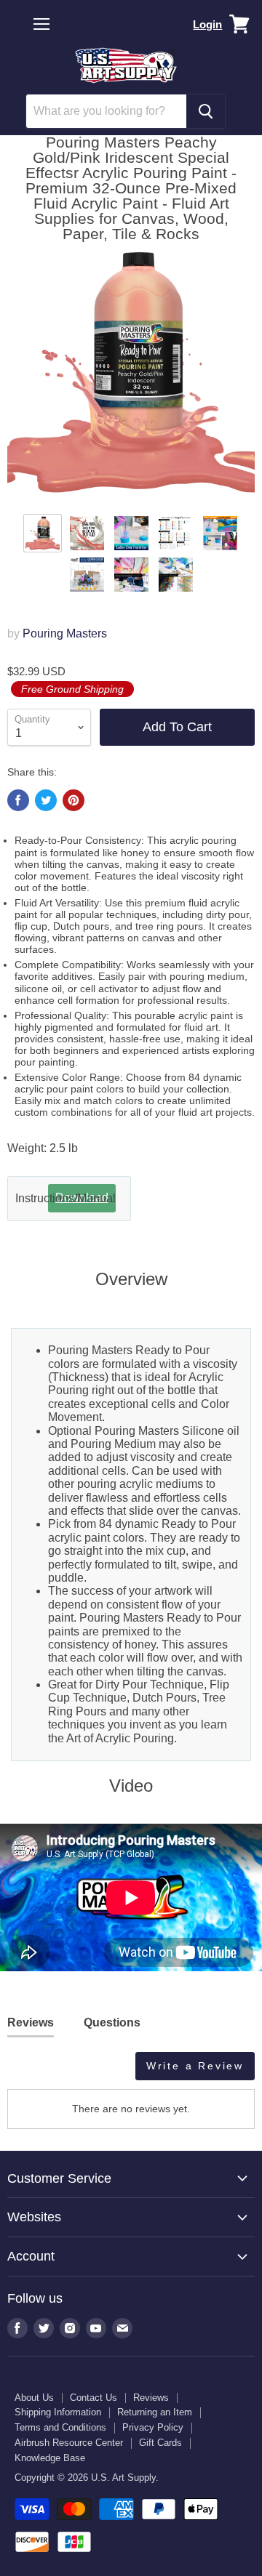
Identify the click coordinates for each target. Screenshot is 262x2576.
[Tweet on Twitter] (46, 800)
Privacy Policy (153, 2427)
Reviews (151, 2398)
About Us (34, 2398)
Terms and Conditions (60, 2427)
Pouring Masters (65, 633)
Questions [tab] (112, 2022)
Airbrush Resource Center (69, 2443)
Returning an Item (155, 2412)
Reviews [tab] (31, 2022)
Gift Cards (160, 2443)
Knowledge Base (50, 2458)
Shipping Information (58, 2412)
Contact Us (94, 2398)
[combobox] (106, 111)
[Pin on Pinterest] (74, 800)
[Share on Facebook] (18, 800)
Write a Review (195, 2066)
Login (207, 24)
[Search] (206, 111)
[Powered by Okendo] (44, 2072)
